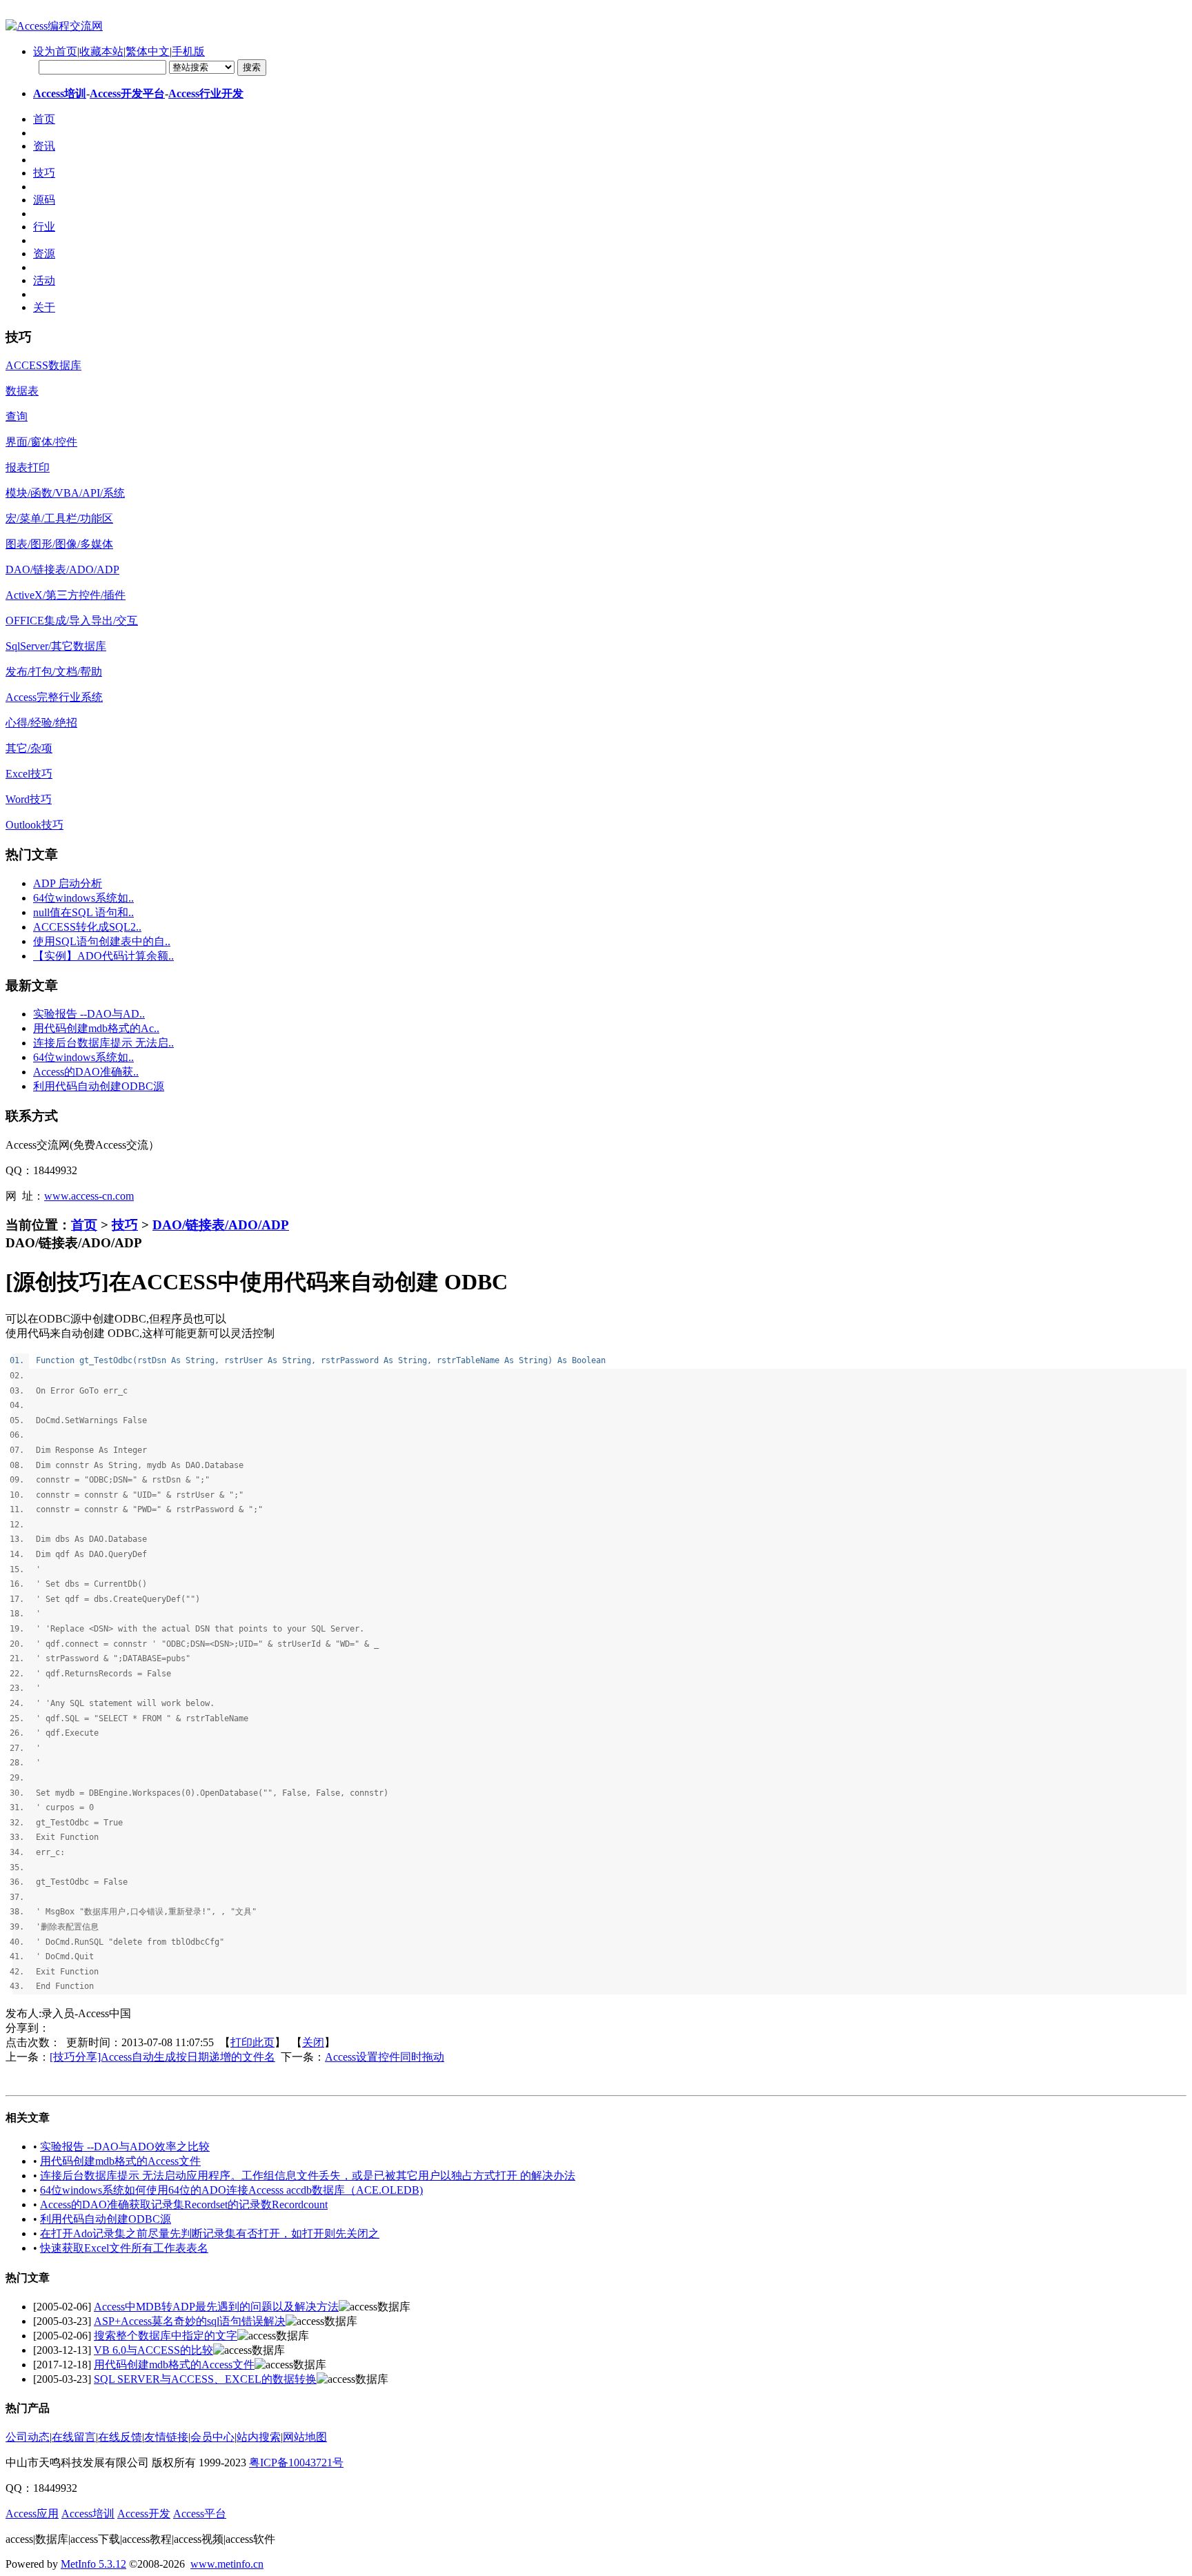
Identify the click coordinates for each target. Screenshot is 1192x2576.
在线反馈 (120, 2437)
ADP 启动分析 (68, 883)
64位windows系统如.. (83, 898)
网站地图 (305, 2437)
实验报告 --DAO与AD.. (89, 1014)
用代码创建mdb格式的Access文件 (120, 2161)
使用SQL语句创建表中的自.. (102, 941)
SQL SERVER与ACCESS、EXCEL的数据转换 (205, 2379)
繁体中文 (148, 51)
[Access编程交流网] (54, 26)
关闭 (313, 2042)
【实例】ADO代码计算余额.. (103, 956)
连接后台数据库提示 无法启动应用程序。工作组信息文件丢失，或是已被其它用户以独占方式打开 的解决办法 (308, 2176)
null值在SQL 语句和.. (83, 912)
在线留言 (74, 2437)
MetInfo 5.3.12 (93, 2564)
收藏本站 (101, 51)
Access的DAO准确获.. (86, 1072)
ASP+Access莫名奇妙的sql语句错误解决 (190, 2321)
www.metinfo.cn (227, 2564)
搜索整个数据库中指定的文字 (166, 2336)
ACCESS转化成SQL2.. (87, 927)
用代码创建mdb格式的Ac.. (96, 1028)
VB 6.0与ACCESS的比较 (153, 2350)
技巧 (125, 1225)
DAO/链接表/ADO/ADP (221, 1225)
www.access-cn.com (89, 1196)
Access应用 (32, 2514)
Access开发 (144, 2514)
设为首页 (55, 51)
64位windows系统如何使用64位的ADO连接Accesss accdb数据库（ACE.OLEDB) (231, 2190)
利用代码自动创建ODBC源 (99, 1086)
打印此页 (252, 2042)
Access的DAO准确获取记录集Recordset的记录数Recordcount (184, 2205)
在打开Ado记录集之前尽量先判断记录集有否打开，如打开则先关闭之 (210, 2233)
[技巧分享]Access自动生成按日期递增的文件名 (162, 2057)
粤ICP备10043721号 (296, 2463)
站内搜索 (259, 2437)
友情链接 (166, 2437)
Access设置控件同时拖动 (385, 2057)
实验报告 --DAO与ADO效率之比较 (125, 2147)
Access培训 (60, 93)
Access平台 (200, 2514)
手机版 (188, 51)
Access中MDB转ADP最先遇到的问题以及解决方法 (216, 2307)
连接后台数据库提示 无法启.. (103, 1043)
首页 (84, 1225)
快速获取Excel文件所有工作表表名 (124, 2248)
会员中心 (212, 2437)
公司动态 (28, 2437)
